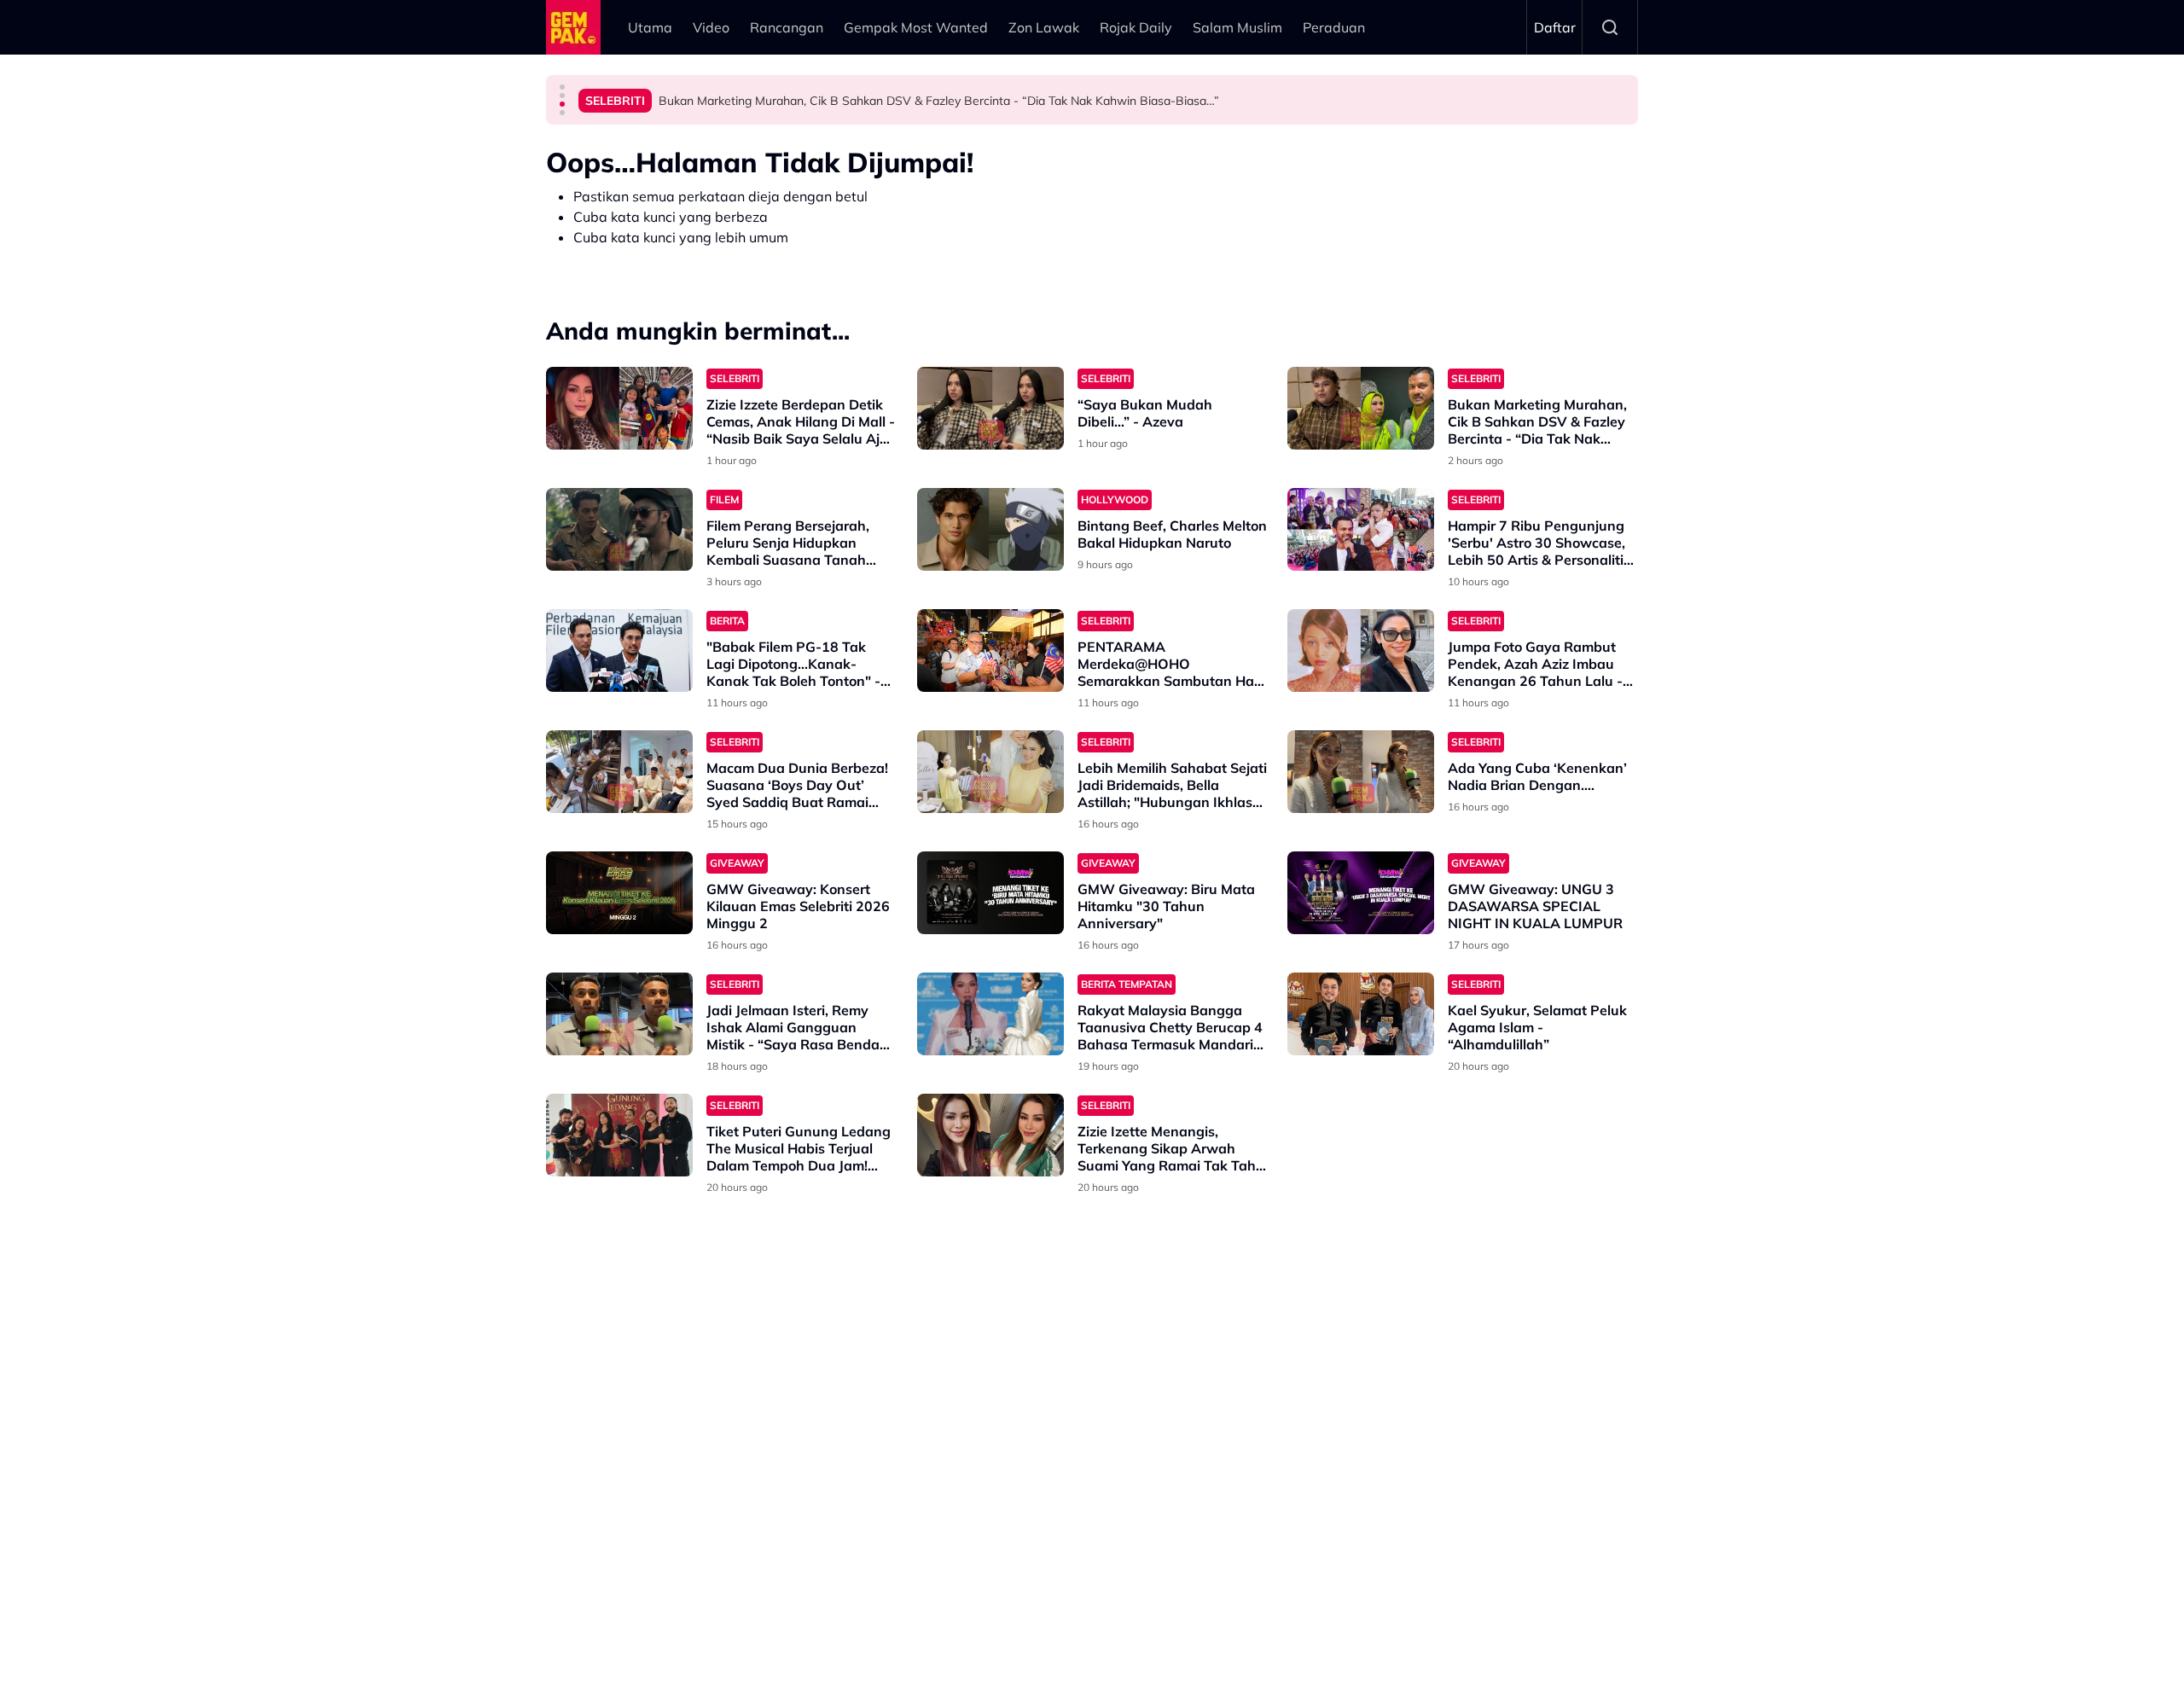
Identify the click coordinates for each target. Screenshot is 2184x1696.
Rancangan (787, 27)
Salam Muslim (1237, 27)
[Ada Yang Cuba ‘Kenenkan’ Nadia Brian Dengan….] (1361, 772)
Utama (650, 27)
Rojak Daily (1136, 27)
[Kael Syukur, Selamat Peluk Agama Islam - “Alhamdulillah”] (1361, 1014)
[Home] (573, 27)
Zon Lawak (1044, 27)
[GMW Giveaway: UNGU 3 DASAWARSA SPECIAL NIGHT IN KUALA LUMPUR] (1361, 893)
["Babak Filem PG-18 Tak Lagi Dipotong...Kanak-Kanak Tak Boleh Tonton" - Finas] (619, 651)
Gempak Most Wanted (916, 27)
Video (711, 27)
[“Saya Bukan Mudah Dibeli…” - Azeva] (990, 408)
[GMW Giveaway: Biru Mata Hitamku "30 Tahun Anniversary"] (990, 893)
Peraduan (1334, 27)
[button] (562, 87)
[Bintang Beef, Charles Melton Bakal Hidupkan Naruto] (990, 529)
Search (1610, 27)
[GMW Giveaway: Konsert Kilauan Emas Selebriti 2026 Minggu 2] (619, 893)
